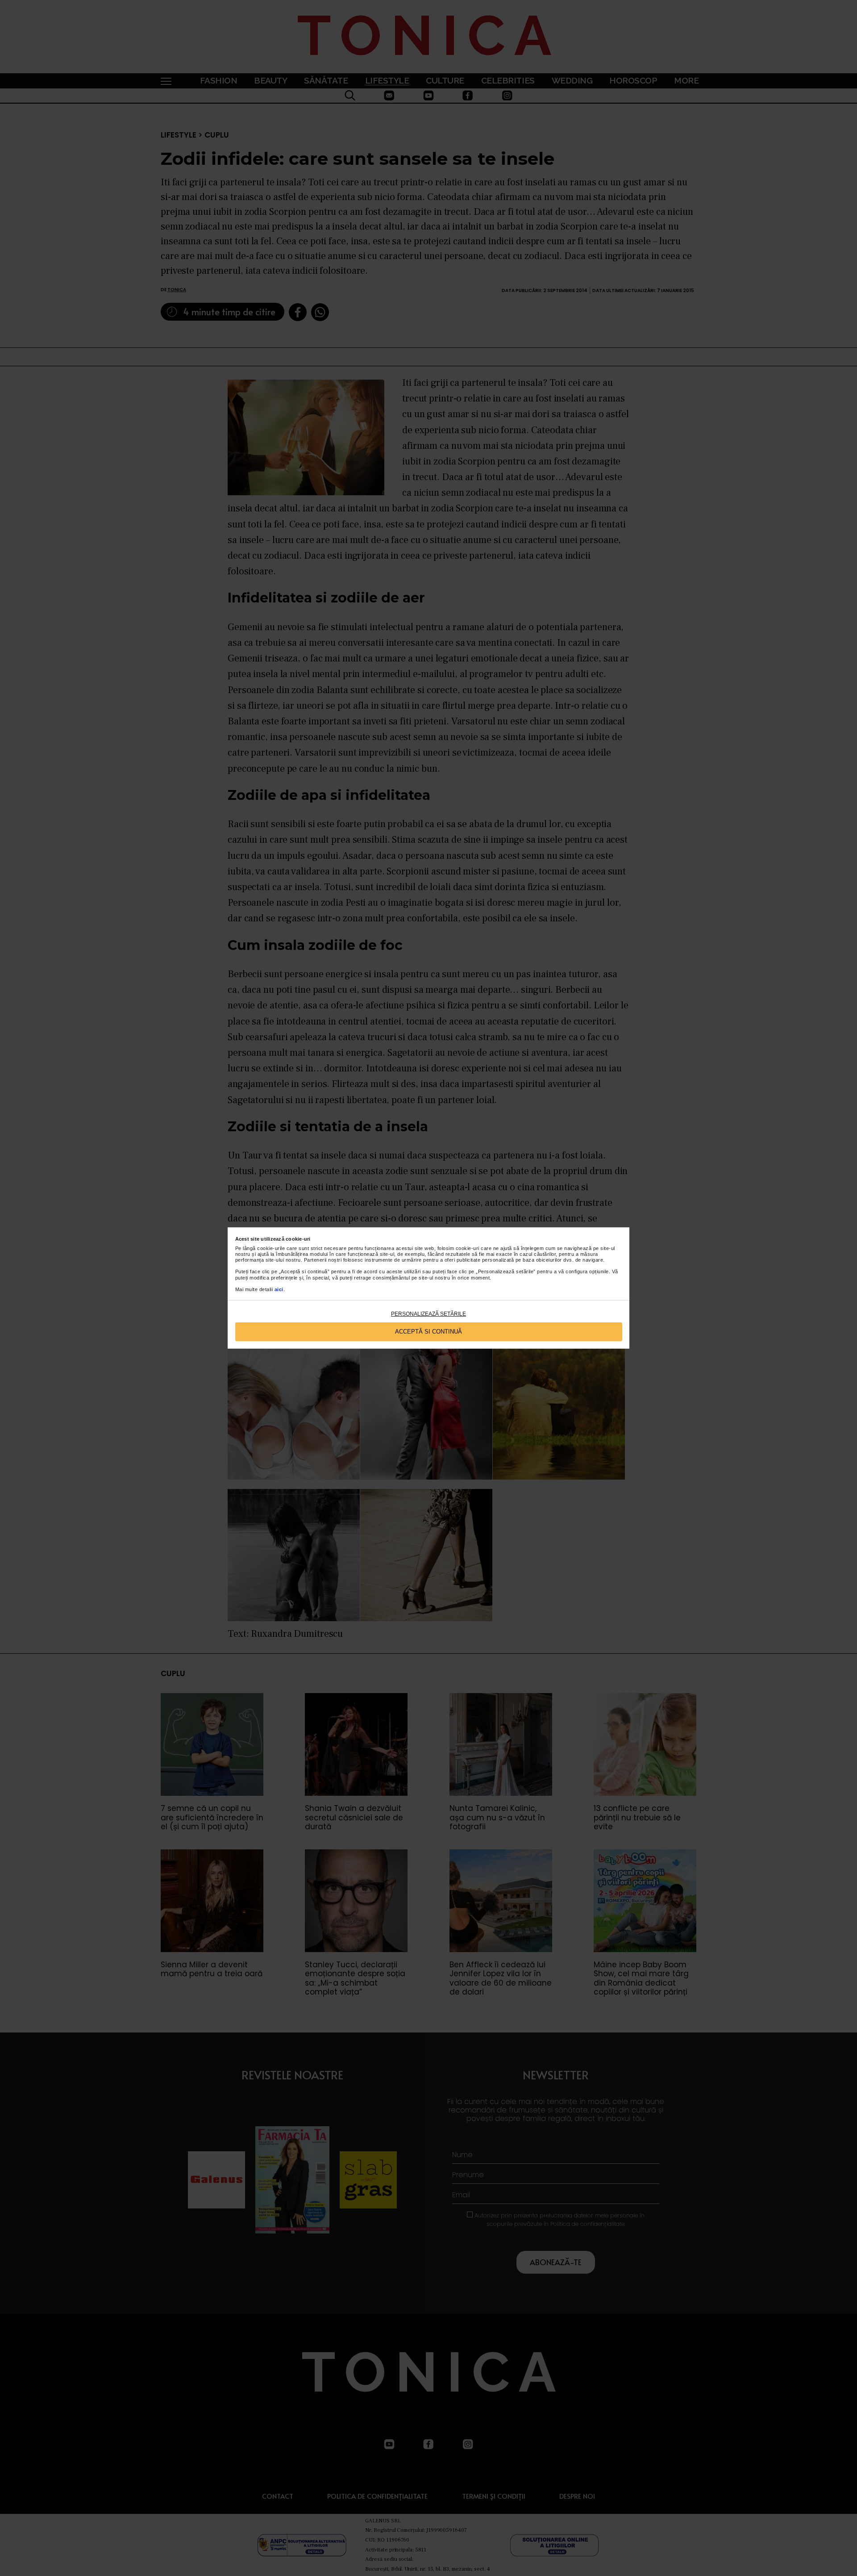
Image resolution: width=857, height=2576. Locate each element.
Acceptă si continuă (428, 1332)
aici (279, 1289)
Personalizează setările (428, 1314)
